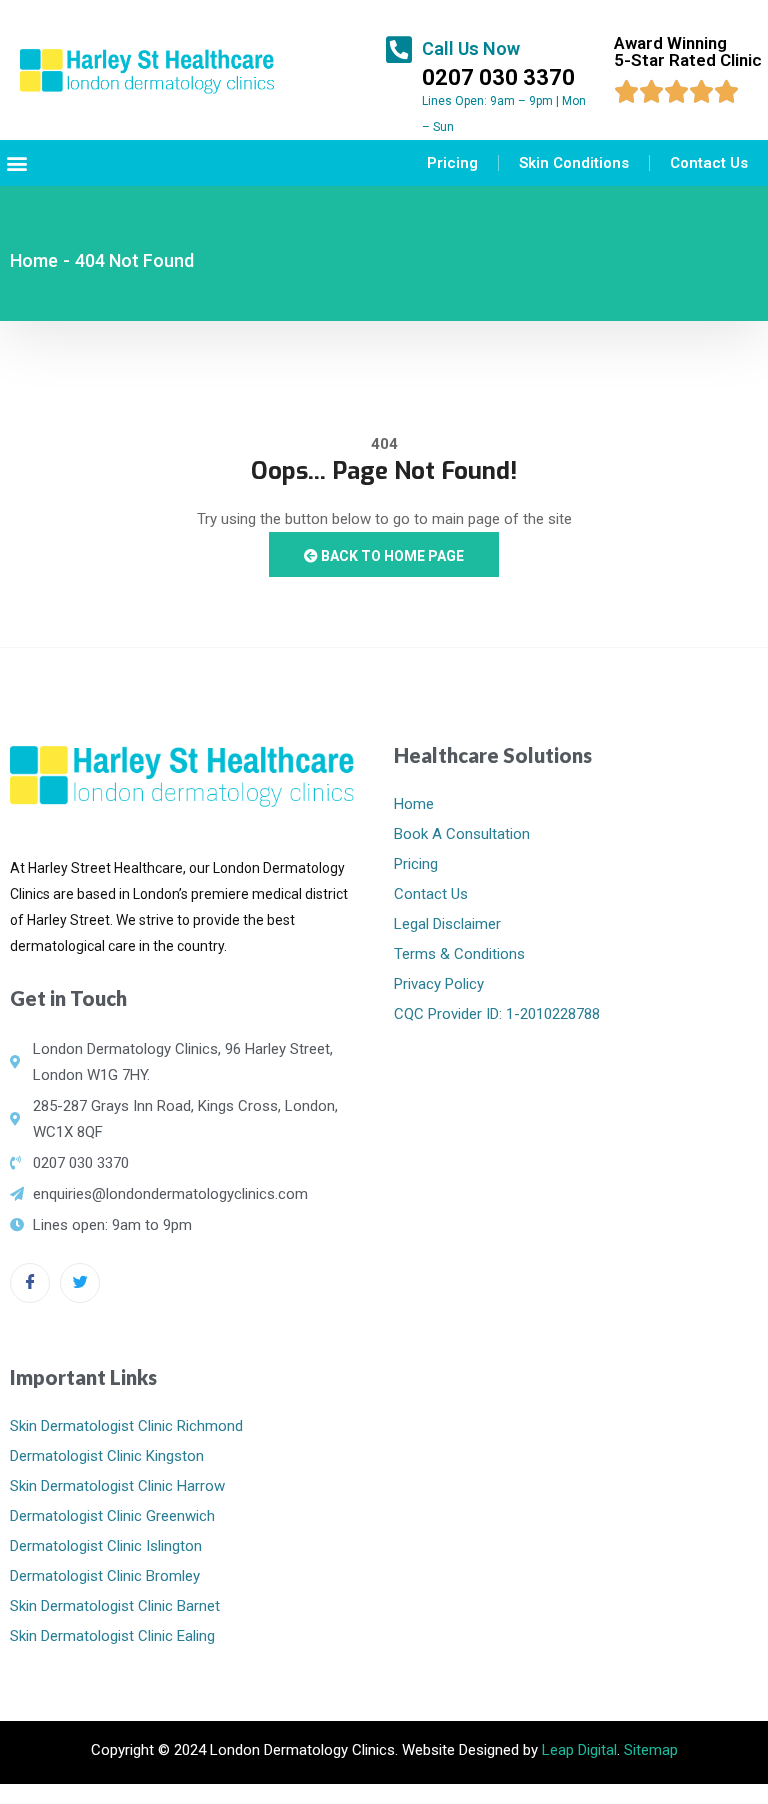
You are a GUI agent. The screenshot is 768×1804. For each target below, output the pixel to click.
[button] (16, 163)
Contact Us (709, 163)
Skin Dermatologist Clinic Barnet (115, 1606)
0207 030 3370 (498, 77)
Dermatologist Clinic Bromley (105, 1576)
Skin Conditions (574, 163)
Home (34, 260)
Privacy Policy (439, 984)
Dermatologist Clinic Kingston (107, 1456)
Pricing (452, 163)
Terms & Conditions (459, 954)
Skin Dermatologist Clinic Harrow (117, 1486)
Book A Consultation (462, 834)
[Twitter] (80, 1283)
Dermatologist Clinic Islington (106, 1546)
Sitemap (651, 1750)
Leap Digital (579, 1750)
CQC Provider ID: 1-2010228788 (497, 1014)
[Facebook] (30, 1283)
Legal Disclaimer (447, 924)
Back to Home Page (391, 556)
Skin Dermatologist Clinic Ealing (112, 1636)
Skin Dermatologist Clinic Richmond (126, 1426)
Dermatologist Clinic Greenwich (112, 1516)
